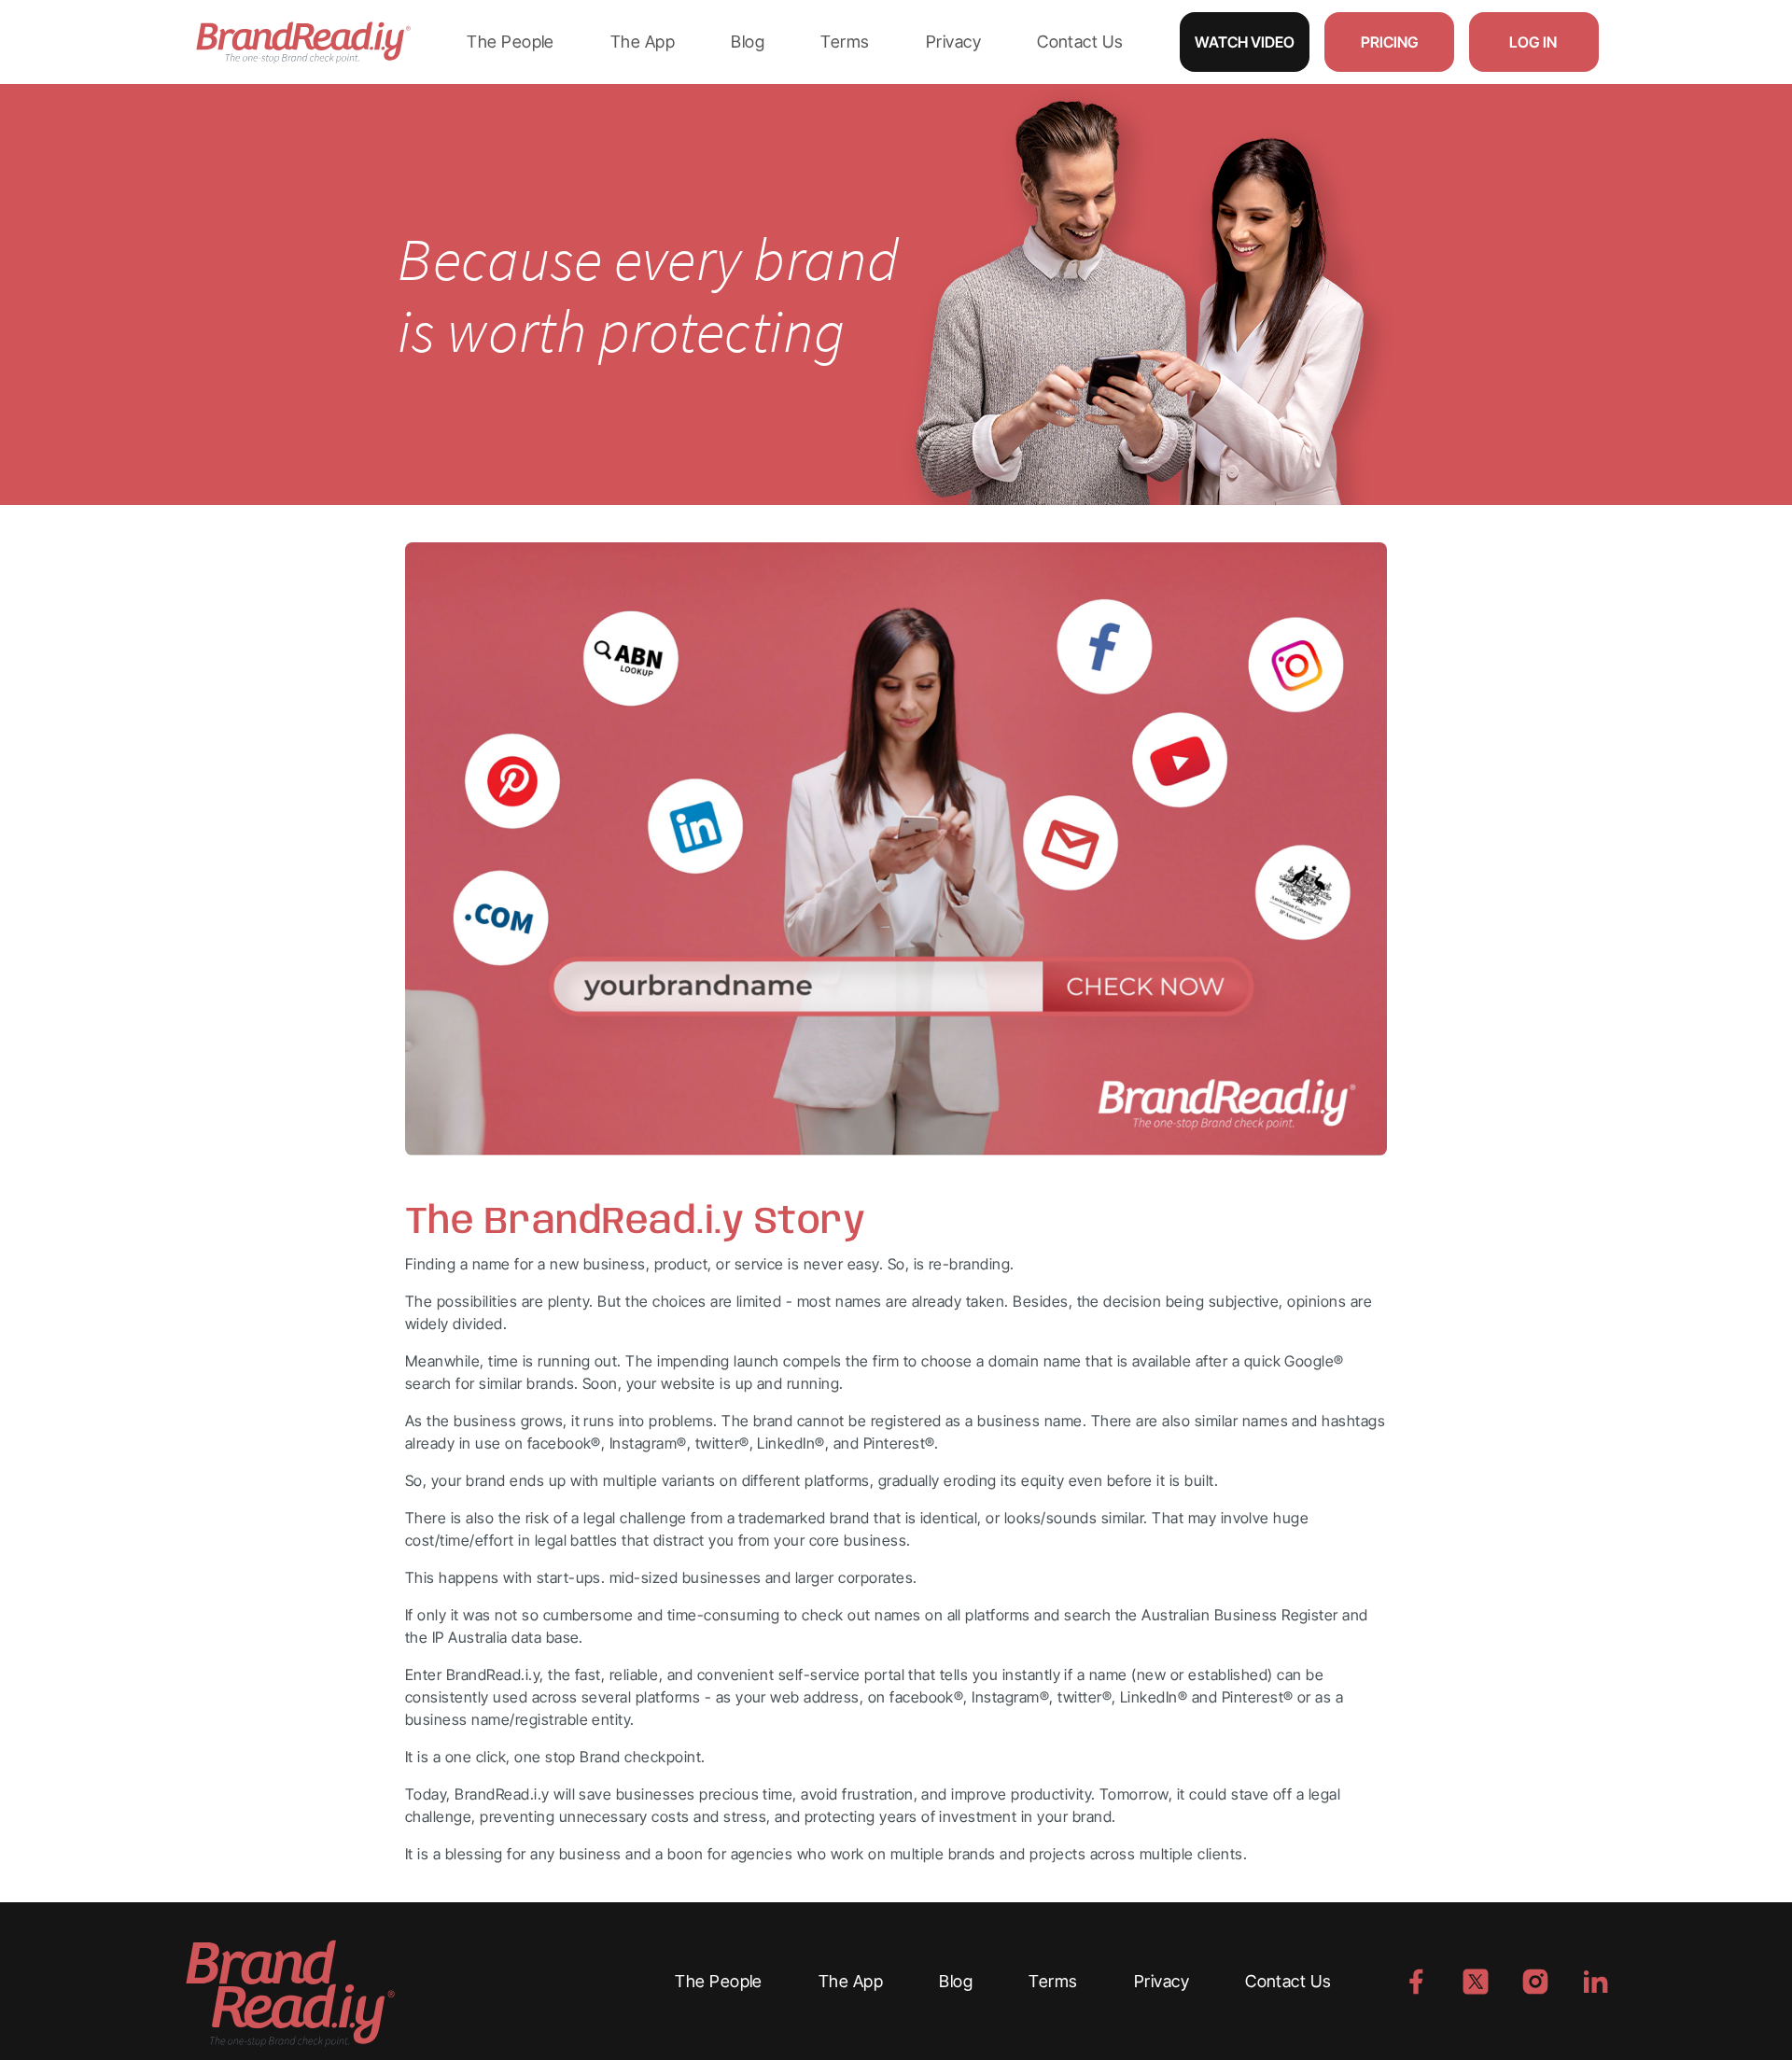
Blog (748, 42)
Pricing (1389, 42)
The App (643, 42)
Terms (845, 42)
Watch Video (1245, 42)
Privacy (953, 42)
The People (511, 42)
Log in (1533, 42)
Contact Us (1080, 42)
